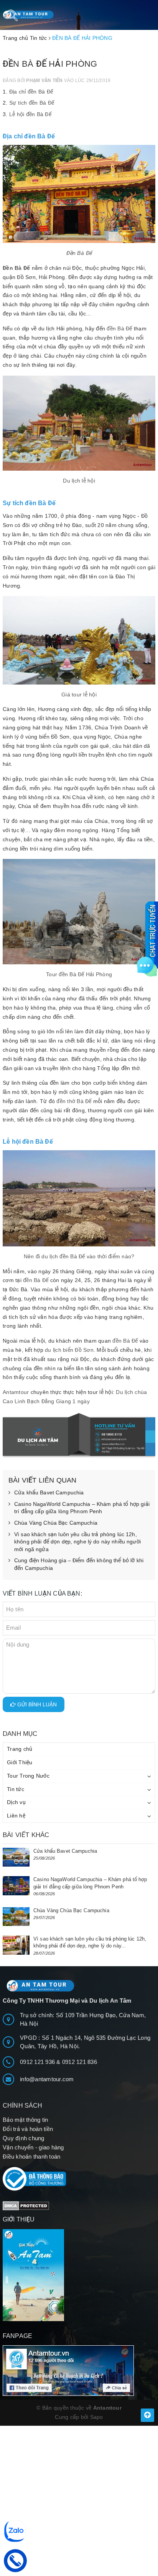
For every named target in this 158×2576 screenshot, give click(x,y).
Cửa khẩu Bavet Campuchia (49, 1492)
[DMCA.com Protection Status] (26, 2205)
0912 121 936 (38, 2062)
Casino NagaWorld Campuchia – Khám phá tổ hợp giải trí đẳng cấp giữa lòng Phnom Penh (82, 1508)
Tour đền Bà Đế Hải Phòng (79, 974)
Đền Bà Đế (79, 253)
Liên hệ (16, 1816)
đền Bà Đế (119, 328)
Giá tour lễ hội (79, 694)
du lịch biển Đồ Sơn (69, 1350)
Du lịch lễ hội (79, 481)
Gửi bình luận (36, 1704)
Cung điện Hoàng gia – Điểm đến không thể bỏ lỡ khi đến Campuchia (79, 1564)
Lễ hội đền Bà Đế (30, 114)
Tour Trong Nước (28, 1776)
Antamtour (16, 1392)
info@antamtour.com (47, 2079)
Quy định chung (24, 2138)
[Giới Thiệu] (79, 2275)
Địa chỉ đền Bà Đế (31, 92)
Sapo (97, 2417)
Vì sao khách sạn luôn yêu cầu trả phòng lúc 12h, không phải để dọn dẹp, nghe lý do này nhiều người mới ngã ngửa (77, 1542)
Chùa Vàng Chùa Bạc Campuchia (56, 1523)
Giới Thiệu (20, 1762)
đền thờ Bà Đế (74, 1101)
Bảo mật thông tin (25, 2120)
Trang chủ (20, 1749)
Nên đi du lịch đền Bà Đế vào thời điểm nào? (79, 1256)
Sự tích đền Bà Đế (32, 103)
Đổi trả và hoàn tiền (28, 2129)
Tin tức (16, 1789)
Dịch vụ (16, 1802)
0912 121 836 (80, 2062)
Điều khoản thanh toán (31, 2157)
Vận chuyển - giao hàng (33, 2147)
